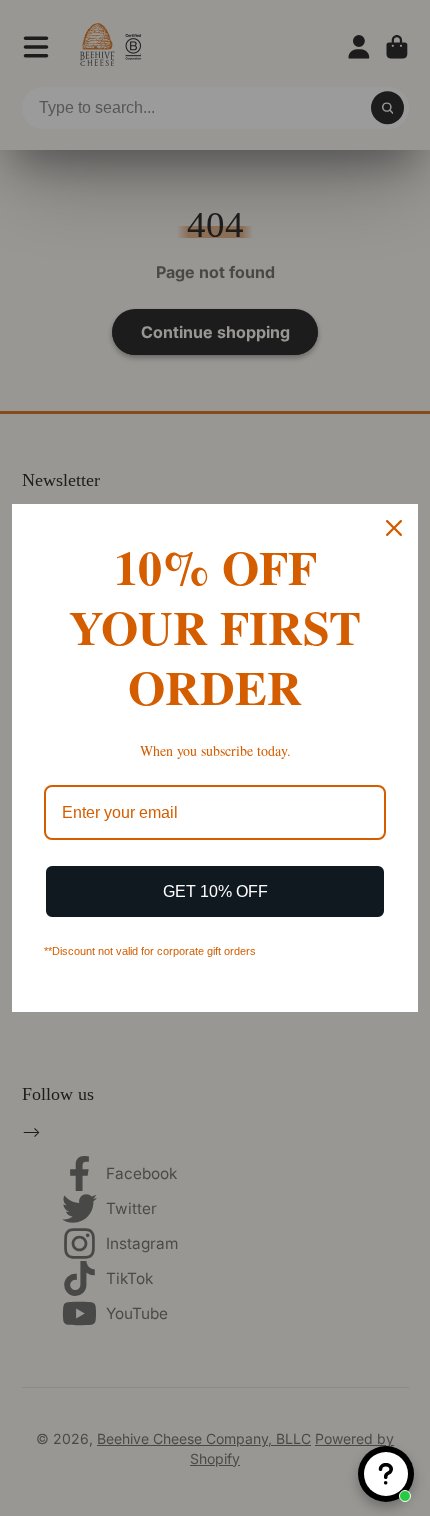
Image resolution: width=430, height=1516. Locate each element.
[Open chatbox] (386, 1474)
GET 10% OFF (215, 891)
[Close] (394, 528)
